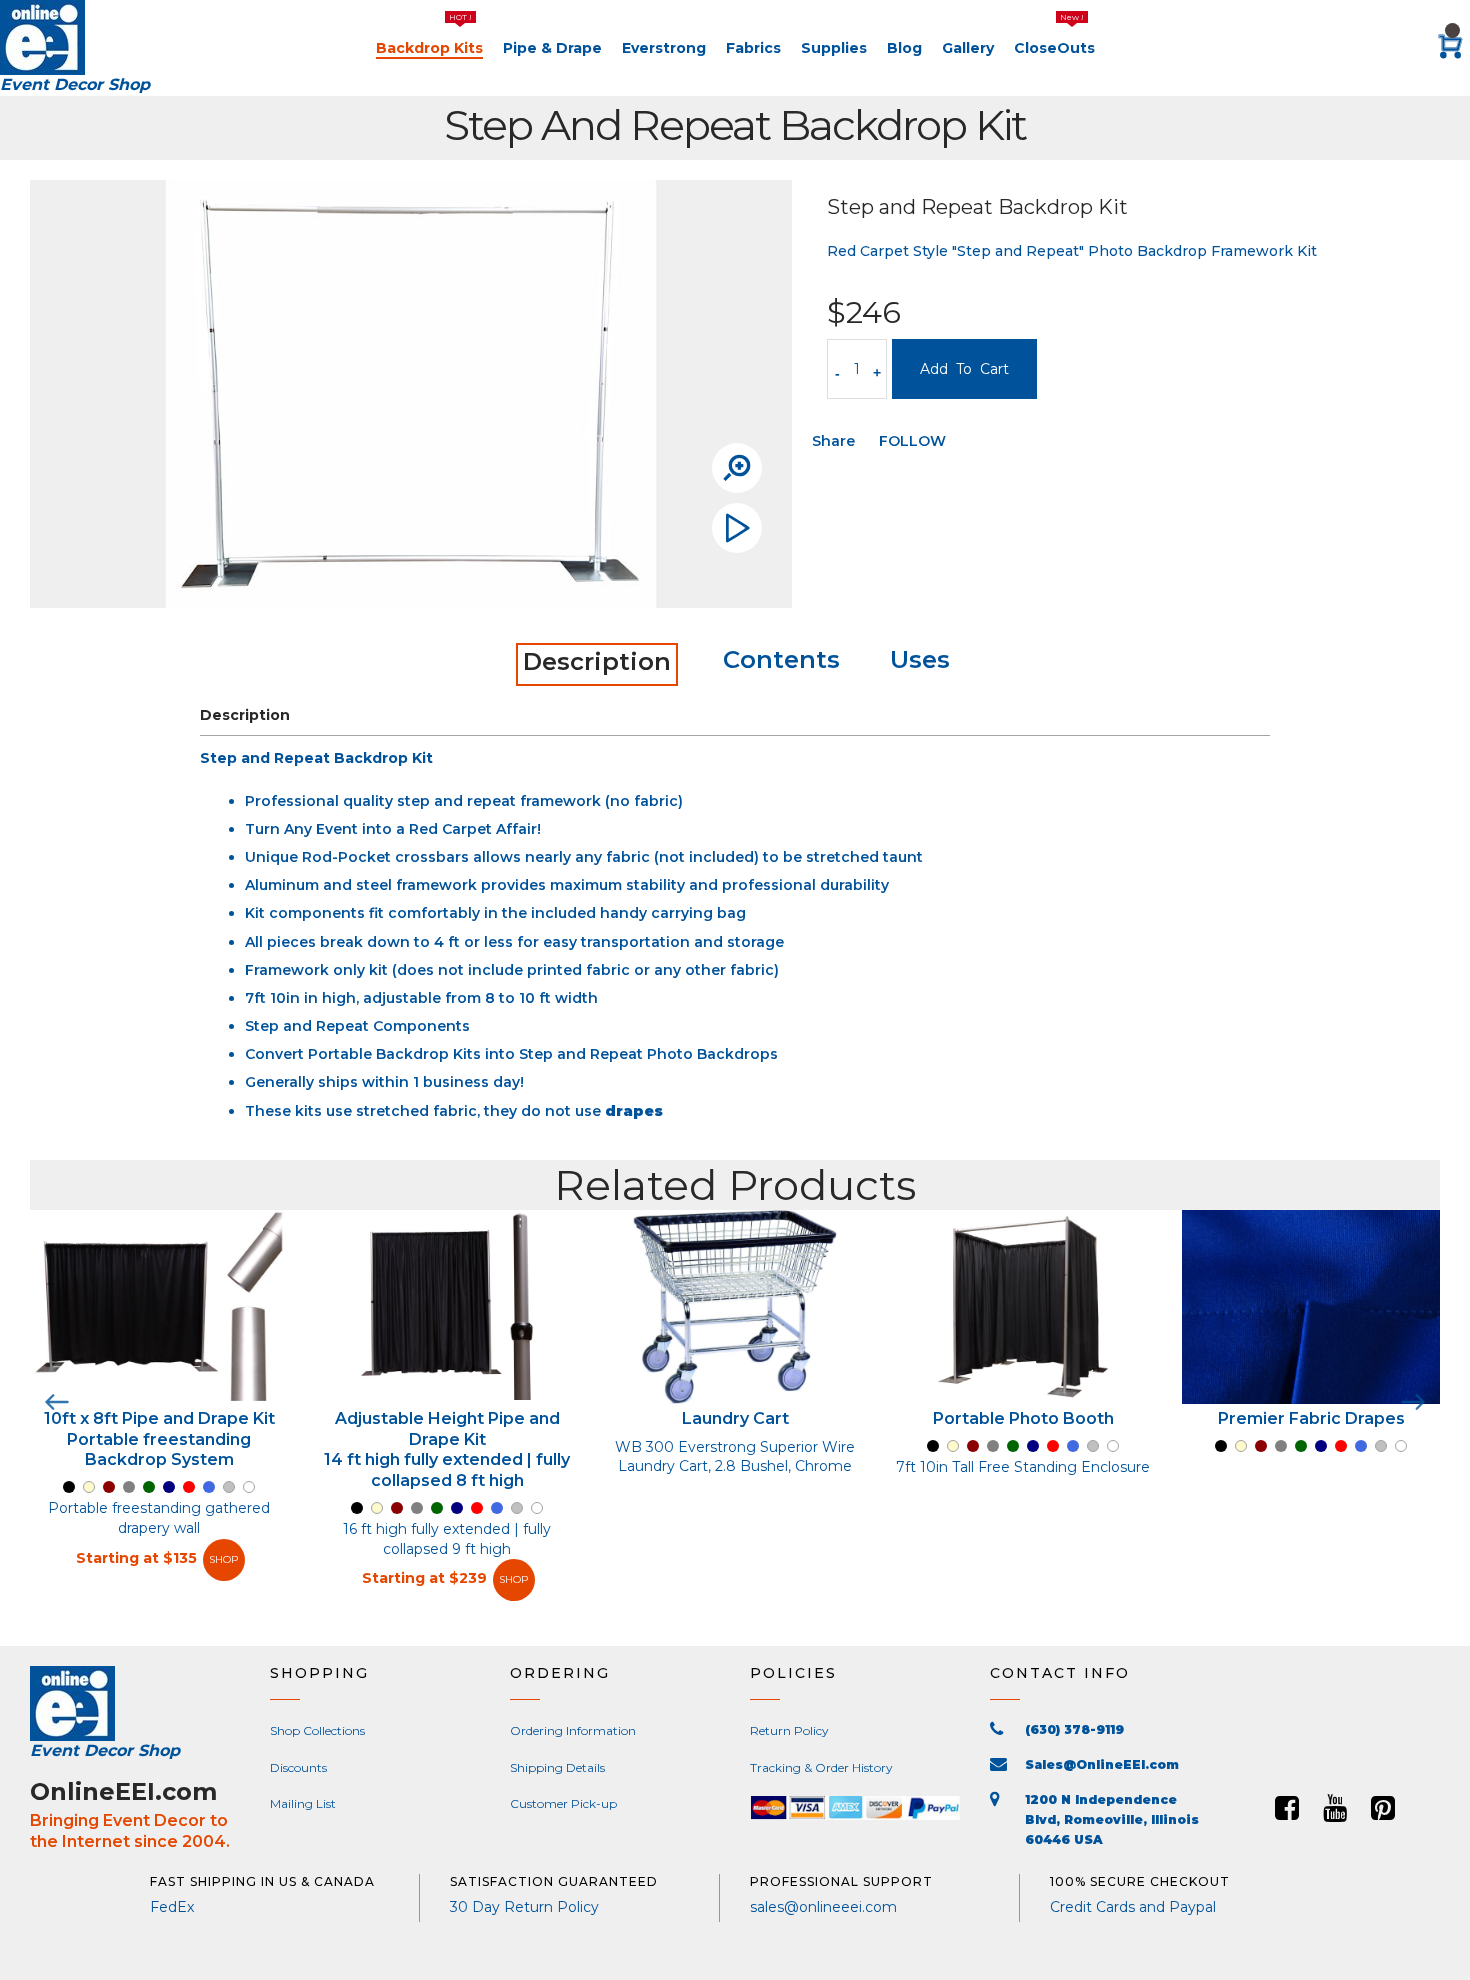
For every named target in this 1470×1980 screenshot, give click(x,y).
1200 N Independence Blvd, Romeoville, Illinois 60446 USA (1112, 1819)
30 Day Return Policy (524, 1907)
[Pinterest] (1383, 1808)
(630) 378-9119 (1074, 1729)
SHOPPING (319, 1673)
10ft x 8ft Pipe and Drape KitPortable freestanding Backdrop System (159, 1439)
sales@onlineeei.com (823, 1907)
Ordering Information (573, 1730)
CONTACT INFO (1060, 1673)
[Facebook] (1287, 1808)
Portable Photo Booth (1023, 1418)
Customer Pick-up (563, 1803)
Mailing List (303, 1803)
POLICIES (793, 1673)
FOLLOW (912, 441)
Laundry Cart (735, 1418)
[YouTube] (1335, 1808)
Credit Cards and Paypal (1133, 1907)
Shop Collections (317, 1730)
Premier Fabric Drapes (1311, 1418)
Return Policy (789, 1730)
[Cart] (1450, 48)
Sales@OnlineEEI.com (1102, 1764)
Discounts (298, 1767)
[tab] (597, 664)
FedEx (172, 1907)
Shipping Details (557, 1767)
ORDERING (560, 1673)
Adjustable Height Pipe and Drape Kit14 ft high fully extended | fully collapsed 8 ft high (447, 1449)
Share (833, 441)
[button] (1300, 1702)
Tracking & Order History (821, 1767)
